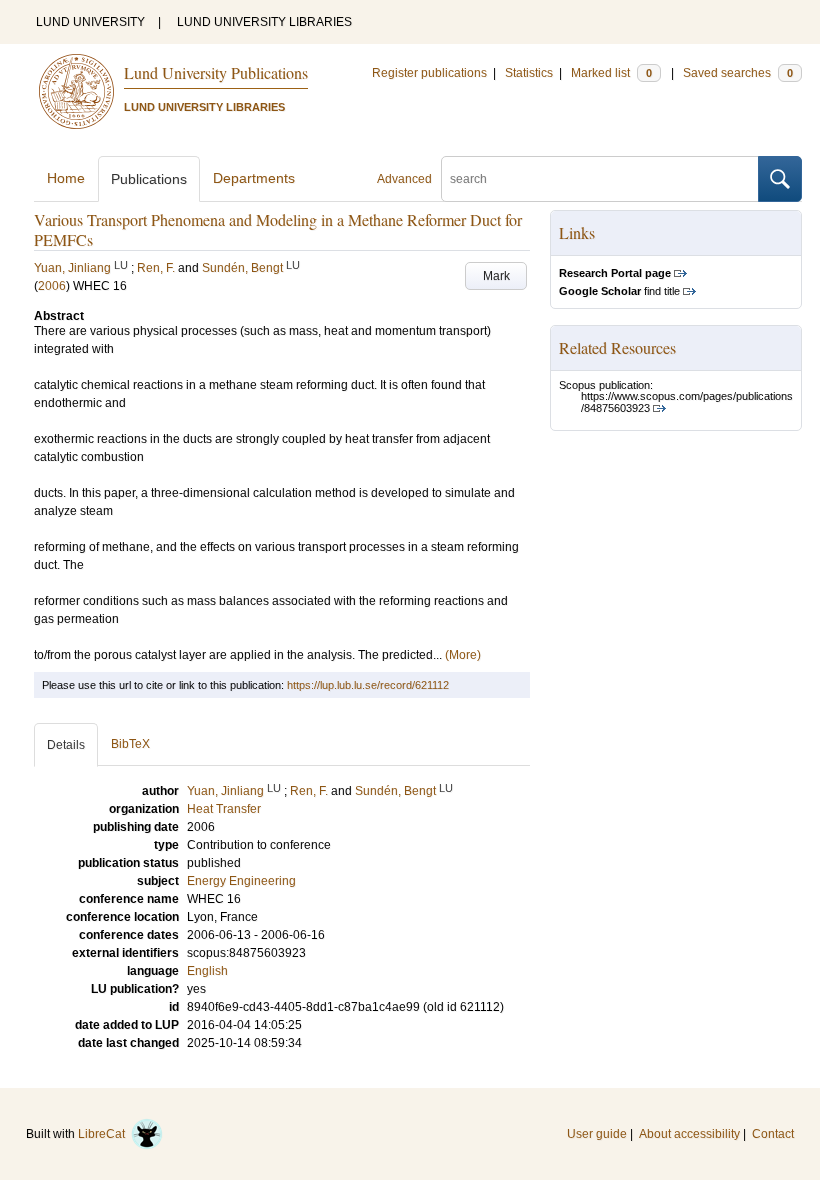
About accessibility (689, 1134)
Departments (254, 178)
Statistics (529, 73)
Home (66, 178)
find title (619, 291)
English (207, 971)
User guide (597, 1134)
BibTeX (130, 744)
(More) (463, 655)
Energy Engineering (241, 881)
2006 (52, 286)
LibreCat (104, 1134)
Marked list (611, 73)
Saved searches (738, 73)
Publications (149, 179)
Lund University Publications (216, 72)
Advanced (404, 179)
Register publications (429, 73)
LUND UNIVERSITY (90, 22)
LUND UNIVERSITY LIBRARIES (264, 22)
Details (66, 745)
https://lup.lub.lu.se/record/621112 (368, 685)
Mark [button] (496, 276)
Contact (773, 1134)
